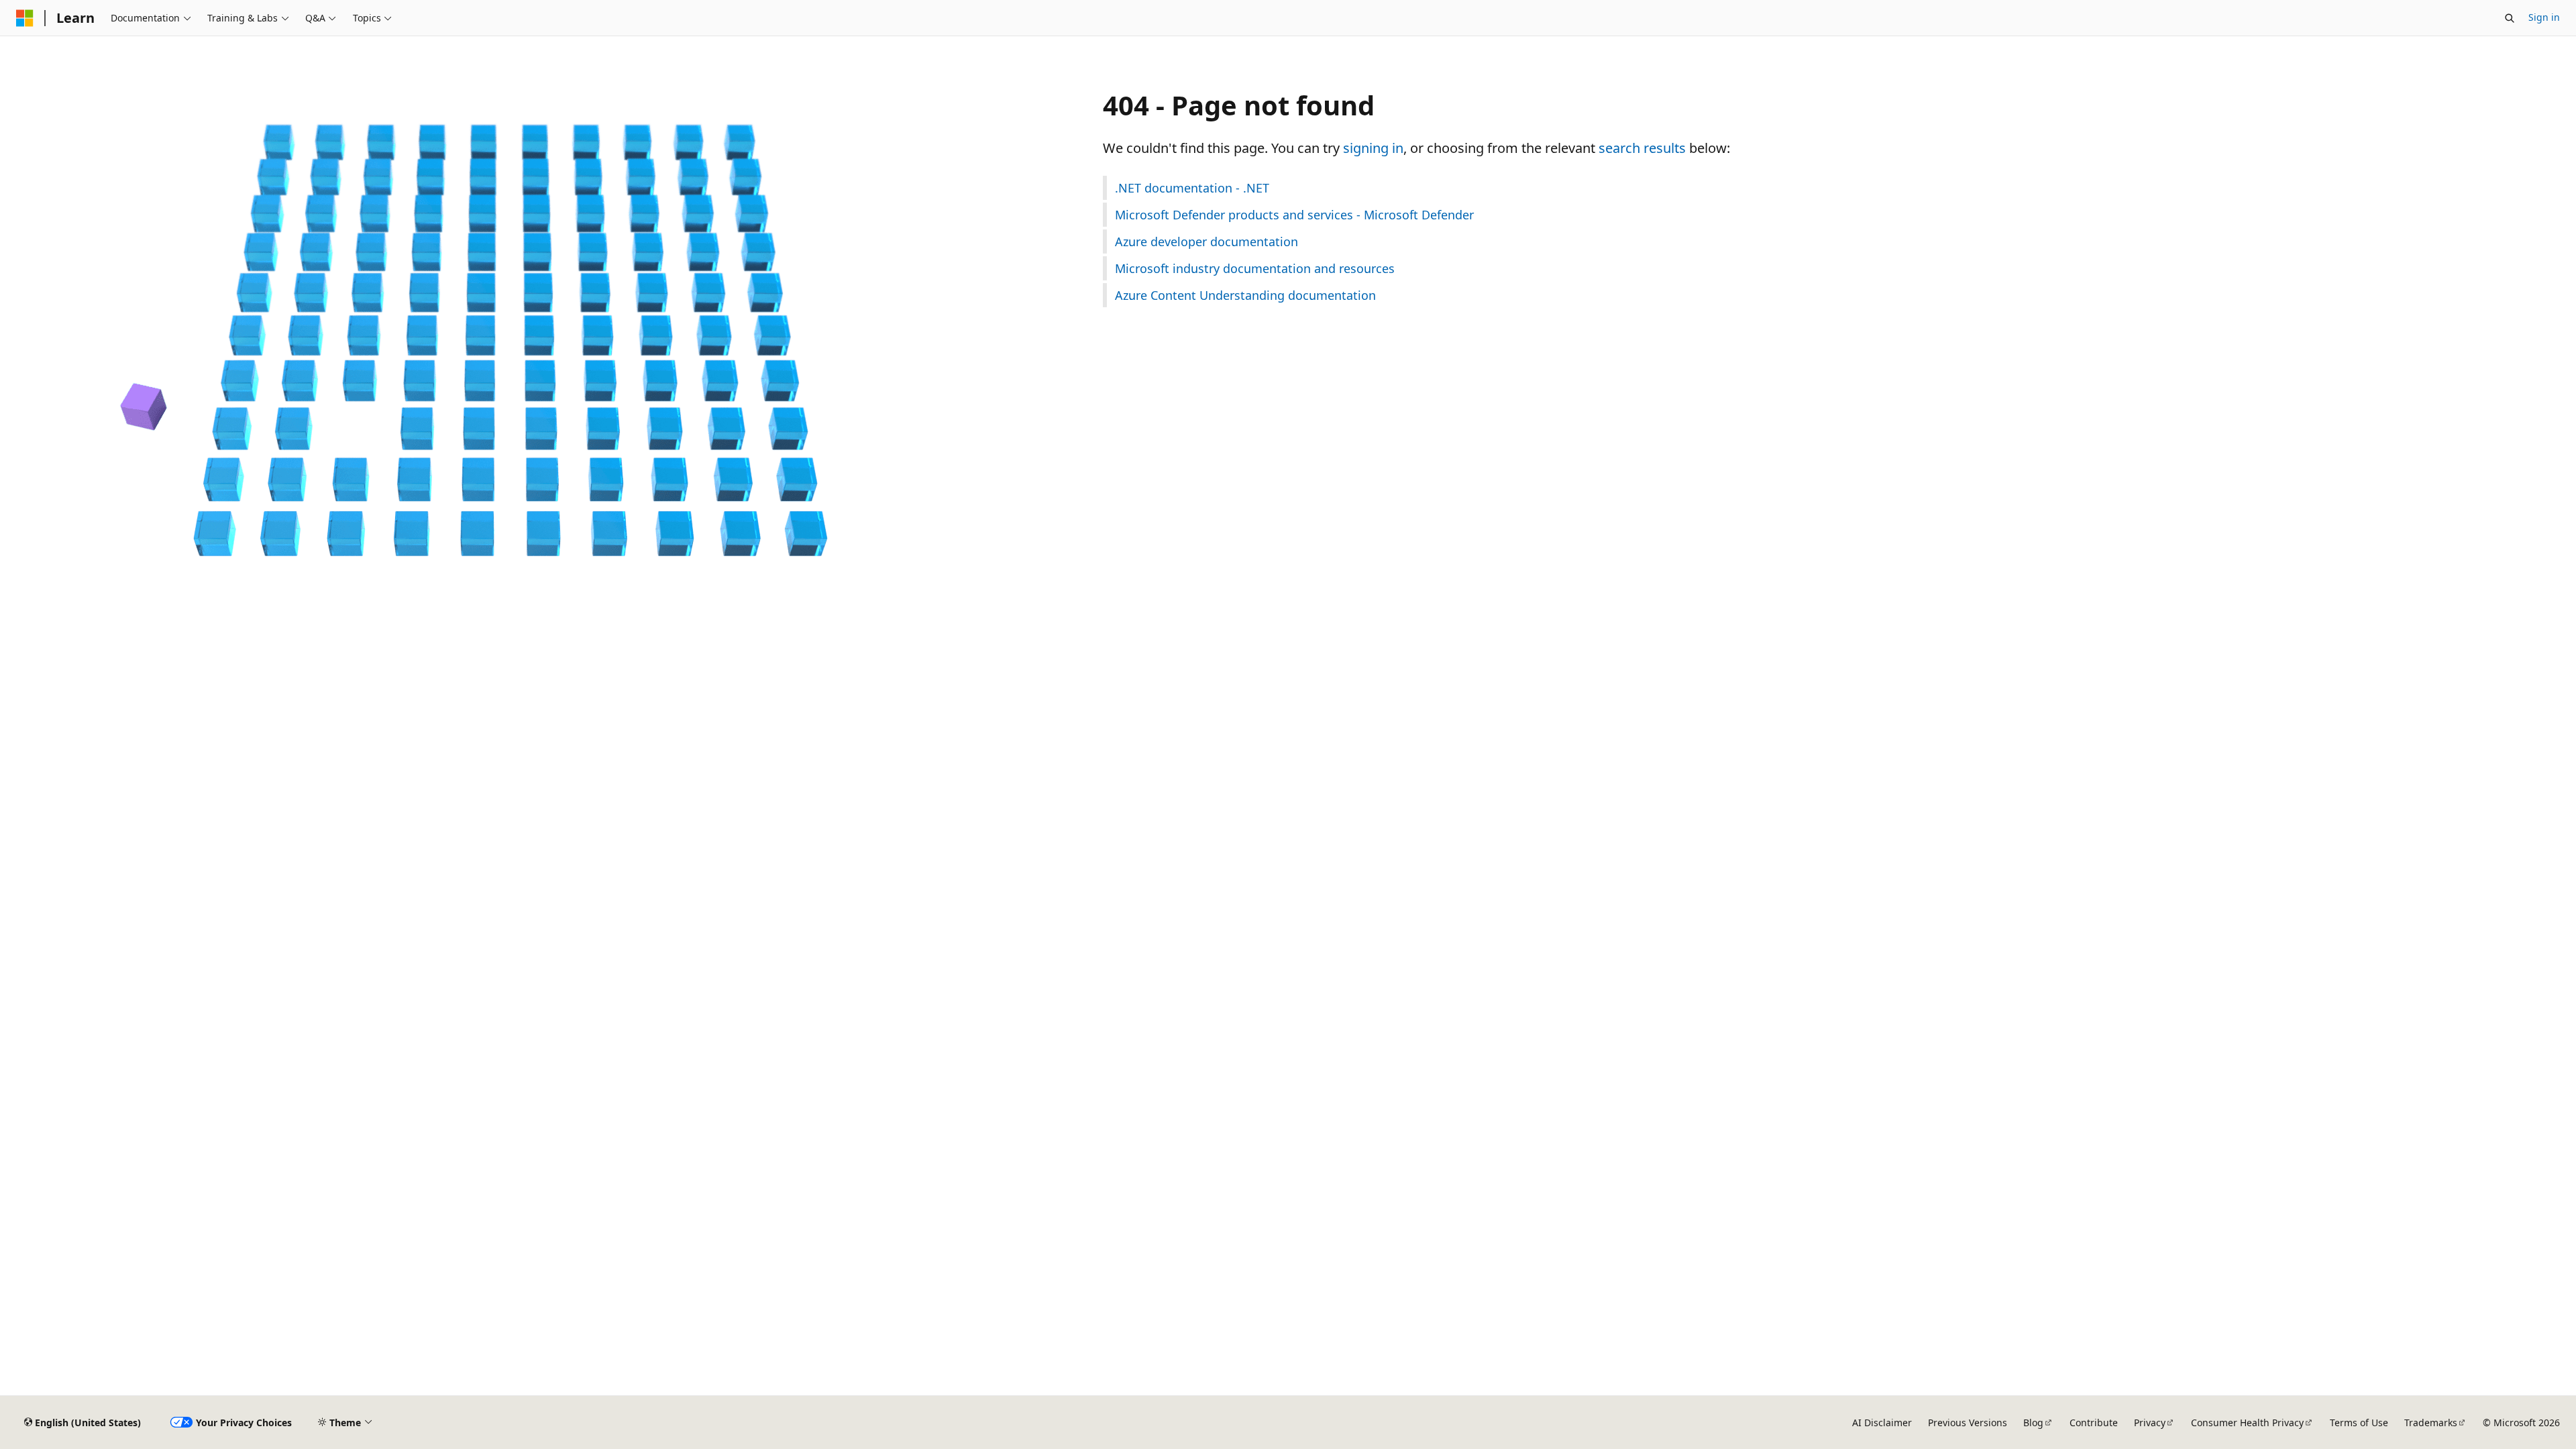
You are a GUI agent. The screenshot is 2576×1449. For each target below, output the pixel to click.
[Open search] (2510, 18)
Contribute (2094, 1423)
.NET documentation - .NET (1192, 188)
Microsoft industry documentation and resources (1255, 268)
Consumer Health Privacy (2247, 1423)
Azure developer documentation (1206, 241)
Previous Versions (1968, 1423)
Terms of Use (2359, 1423)
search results (1642, 148)
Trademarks (2431, 1423)
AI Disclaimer (1882, 1423)
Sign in (2544, 17)
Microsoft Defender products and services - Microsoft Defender (1294, 215)
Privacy (2150, 1423)
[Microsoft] (25, 18)
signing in (1373, 148)
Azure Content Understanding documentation (1245, 295)
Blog (2033, 1423)
